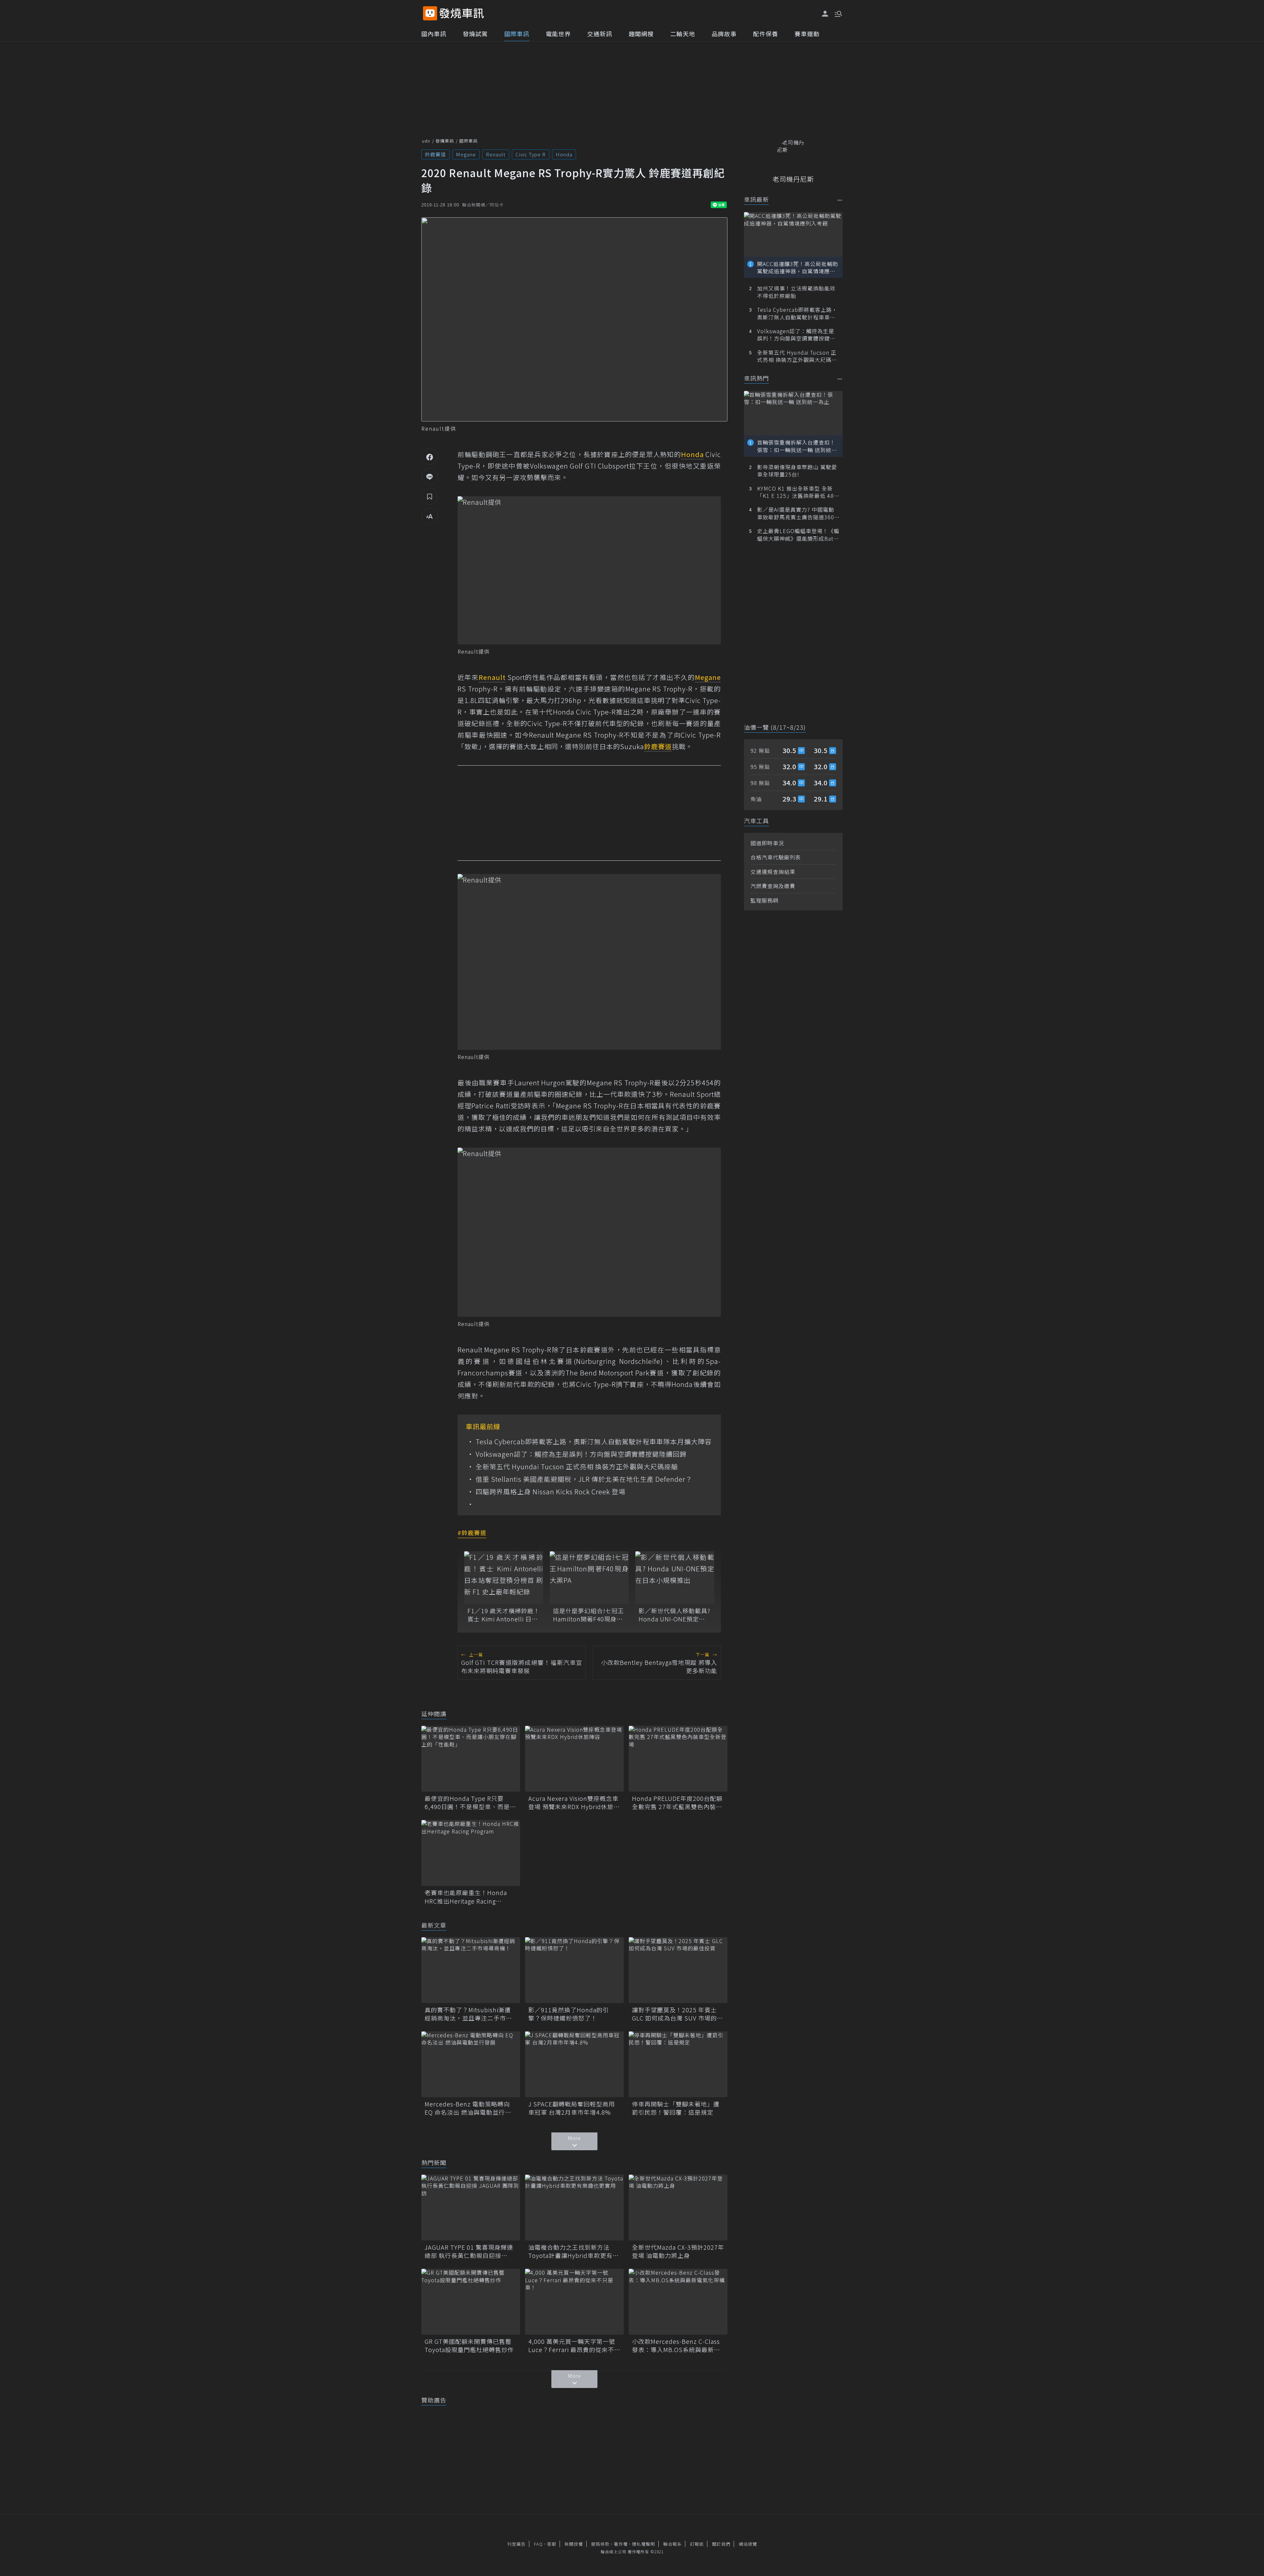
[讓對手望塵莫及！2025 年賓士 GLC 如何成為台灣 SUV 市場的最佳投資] (678, 1970)
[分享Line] (430, 476)
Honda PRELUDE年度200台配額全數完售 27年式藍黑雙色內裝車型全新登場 (677, 1803)
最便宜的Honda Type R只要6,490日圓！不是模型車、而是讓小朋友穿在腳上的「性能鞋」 (470, 1803)
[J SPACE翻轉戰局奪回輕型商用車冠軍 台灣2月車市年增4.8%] (574, 2064)
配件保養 (766, 34)
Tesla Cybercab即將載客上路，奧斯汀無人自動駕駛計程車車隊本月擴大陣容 (594, 1442)
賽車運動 (807, 34)
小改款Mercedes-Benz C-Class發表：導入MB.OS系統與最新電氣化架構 (676, 2346)
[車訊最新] (840, 200)
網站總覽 (748, 2544)
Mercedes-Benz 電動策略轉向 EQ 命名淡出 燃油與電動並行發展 (468, 2108)
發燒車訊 (445, 141)
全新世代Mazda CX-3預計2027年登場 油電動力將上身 (678, 2251)
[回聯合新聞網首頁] (430, 13)
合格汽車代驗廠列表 (776, 857)
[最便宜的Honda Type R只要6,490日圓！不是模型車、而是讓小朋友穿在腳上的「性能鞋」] (471, 1759)
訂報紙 (697, 2544)
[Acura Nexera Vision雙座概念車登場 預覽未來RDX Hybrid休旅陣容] (574, 1759)
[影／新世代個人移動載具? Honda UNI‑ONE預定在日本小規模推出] (675, 1578)
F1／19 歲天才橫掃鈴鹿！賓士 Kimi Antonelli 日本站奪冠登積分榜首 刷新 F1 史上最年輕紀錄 (504, 1615)
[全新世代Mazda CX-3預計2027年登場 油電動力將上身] (678, 2208)
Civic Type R (531, 154)
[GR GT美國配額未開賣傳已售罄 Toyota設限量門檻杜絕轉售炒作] (471, 2302)
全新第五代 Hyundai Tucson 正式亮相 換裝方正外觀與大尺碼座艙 (577, 1467)
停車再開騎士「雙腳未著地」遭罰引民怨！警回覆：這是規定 (676, 2108)
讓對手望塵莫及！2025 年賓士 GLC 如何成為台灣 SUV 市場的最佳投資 (678, 2014)
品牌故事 (724, 34)
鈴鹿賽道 (435, 154)
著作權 (621, 2544)
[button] (838, 13)
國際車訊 (517, 34)
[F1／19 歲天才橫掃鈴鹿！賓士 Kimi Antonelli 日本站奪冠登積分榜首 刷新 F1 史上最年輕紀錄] (504, 1578)
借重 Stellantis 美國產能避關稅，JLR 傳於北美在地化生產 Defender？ (584, 1479)
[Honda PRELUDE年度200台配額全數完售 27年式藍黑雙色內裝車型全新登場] (678, 1759)
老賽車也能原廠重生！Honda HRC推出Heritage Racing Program (466, 1897)
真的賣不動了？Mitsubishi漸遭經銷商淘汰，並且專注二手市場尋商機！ (468, 2014)
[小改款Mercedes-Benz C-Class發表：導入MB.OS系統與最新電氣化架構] (678, 2302)
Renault (496, 154)
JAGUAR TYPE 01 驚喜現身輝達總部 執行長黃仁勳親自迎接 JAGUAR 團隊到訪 (469, 2251)
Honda (564, 154)
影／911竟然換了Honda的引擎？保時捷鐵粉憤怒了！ (569, 2014)
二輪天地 (683, 34)
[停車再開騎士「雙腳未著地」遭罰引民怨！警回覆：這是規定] (678, 2064)
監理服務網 (764, 900)
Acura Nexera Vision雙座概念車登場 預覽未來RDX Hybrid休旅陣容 (574, 1803)
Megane (466, 154)
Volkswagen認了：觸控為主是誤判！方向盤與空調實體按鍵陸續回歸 (581, 1454)
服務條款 (600, 2544)
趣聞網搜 (641, 34)
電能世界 (558, 34)
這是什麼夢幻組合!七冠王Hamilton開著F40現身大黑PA (589, 1615)
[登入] (825, 14)
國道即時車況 (767, 843)
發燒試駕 (475, 34)
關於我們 (721, 2544)
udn (426, 141)
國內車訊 (434, 34)
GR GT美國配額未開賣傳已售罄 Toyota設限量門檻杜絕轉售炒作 (471, 2346)
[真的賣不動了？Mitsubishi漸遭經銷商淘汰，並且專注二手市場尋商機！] (471, 1970)
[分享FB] (430, 457)
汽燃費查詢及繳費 (773, 886)
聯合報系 (672, 2544)
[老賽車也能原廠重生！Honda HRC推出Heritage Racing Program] (471, 1853)
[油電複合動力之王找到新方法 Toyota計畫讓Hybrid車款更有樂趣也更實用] (574, 2208)
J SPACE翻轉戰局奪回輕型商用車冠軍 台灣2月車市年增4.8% (572, 2108)
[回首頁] (462, 13)
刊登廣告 (516, 2544)
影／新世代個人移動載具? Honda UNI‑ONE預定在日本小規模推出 (674, 1615)
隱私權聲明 (644, 2544)
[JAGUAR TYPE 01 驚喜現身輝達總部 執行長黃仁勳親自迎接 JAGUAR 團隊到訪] (471, 2208)
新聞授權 (574, 2544)
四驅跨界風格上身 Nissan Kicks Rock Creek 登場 (551, 1492)
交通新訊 (600, 34)
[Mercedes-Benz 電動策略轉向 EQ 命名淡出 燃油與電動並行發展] (471, 2064)
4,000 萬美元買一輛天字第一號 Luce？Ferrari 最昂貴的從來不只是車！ (574, 2346)
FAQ (538, 2544)
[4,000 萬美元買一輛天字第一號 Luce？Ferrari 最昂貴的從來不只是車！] (574, 2302)
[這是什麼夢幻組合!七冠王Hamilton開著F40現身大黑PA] (589, 1578)
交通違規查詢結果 (773, 872)
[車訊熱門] (840, 379)
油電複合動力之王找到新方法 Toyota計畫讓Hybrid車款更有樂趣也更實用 (574, 2251)
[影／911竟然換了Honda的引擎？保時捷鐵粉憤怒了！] (574, 1970)
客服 (552, 2544)
